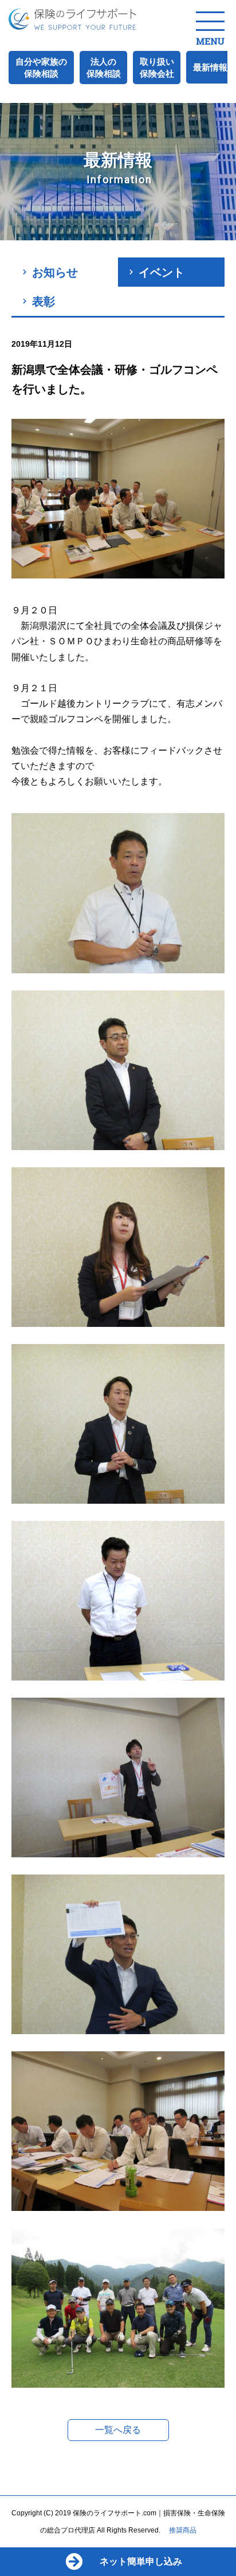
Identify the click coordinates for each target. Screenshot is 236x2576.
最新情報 (210, 67)
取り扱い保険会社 (157, 68)
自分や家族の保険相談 (41, 68)
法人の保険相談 (104, 68)
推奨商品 (183, 2530)
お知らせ (55, 272)
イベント (162, 272)
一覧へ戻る (118, 2430)
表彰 (44, 302)
